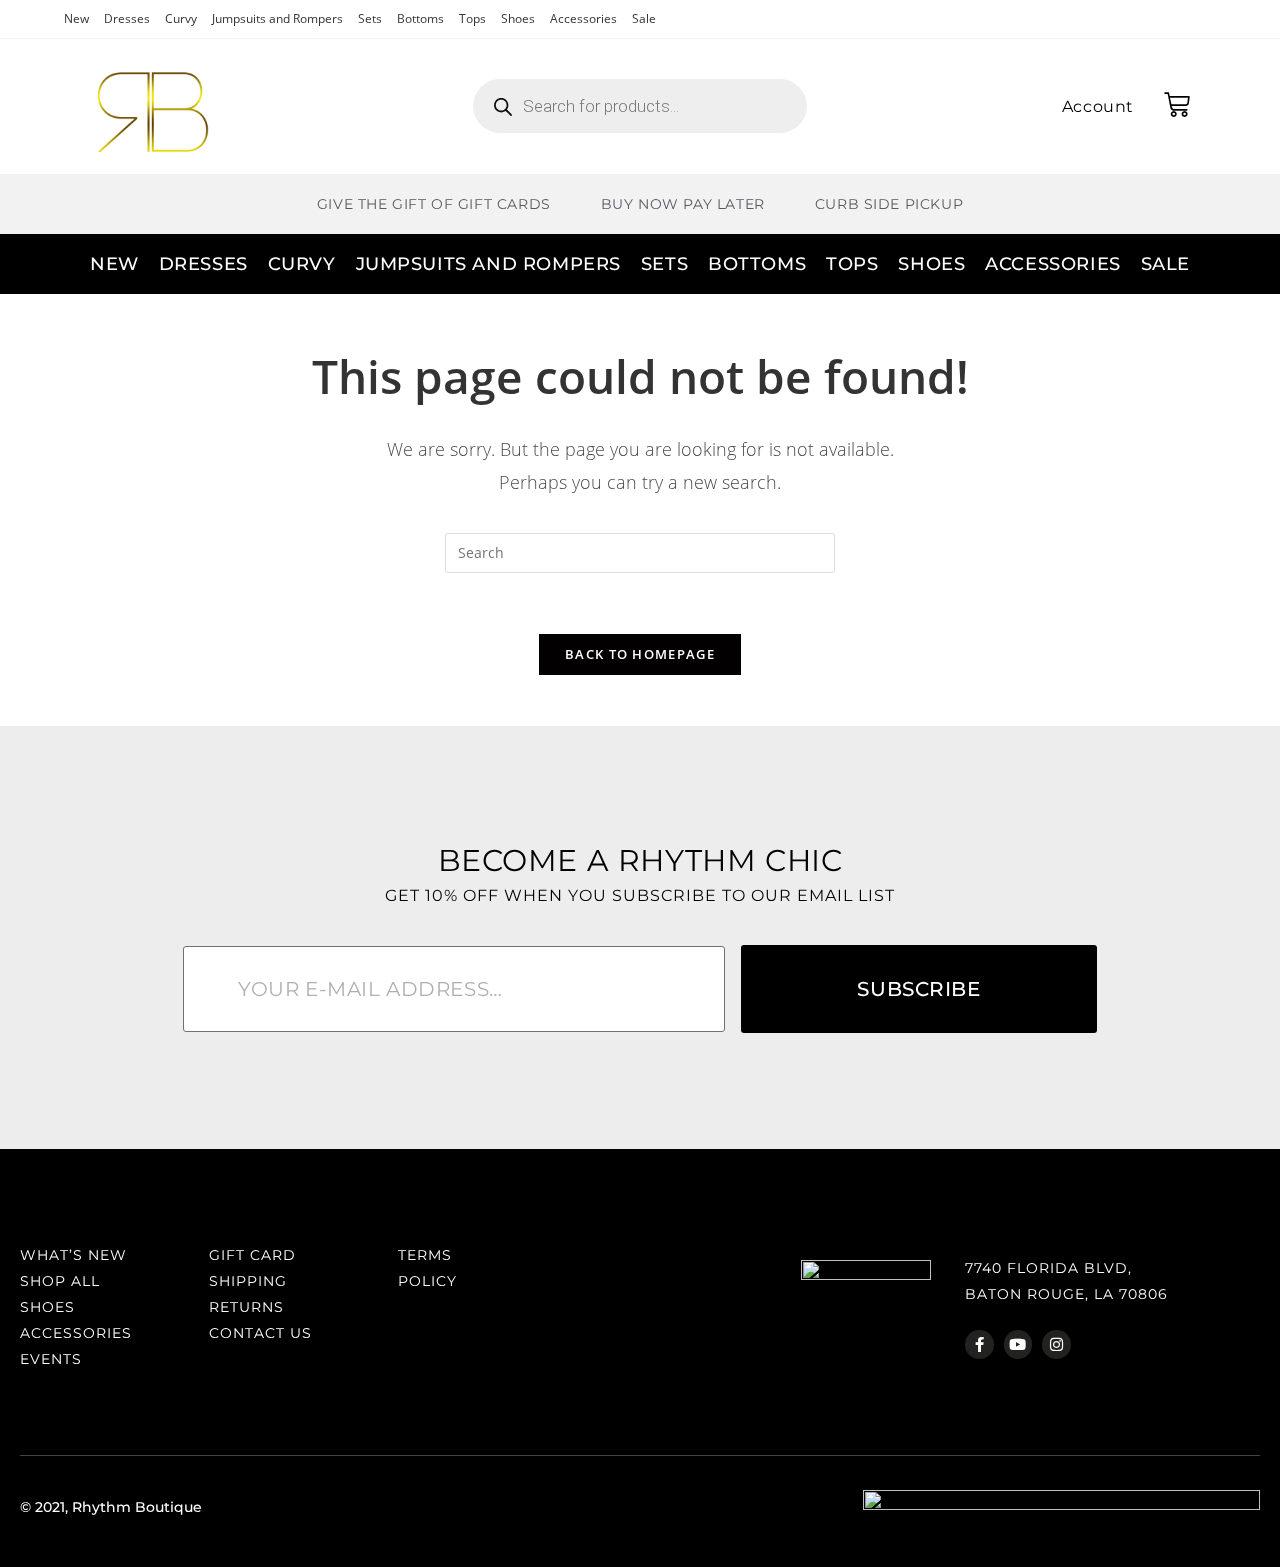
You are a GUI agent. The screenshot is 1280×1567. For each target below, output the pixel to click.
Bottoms (420, 18)
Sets (370, 18)
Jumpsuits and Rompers (277, 18)
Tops (472, 18)
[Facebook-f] (979, 1344)
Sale (644, 18)
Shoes (518, 18)
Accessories (583, 18)
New (76, 18)
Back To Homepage (640, 654)
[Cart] (1177, 105)
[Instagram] (1056, 1344)
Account (1098, 106)
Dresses (127, 18)
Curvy (181, 18)
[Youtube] (1018, 1344)
